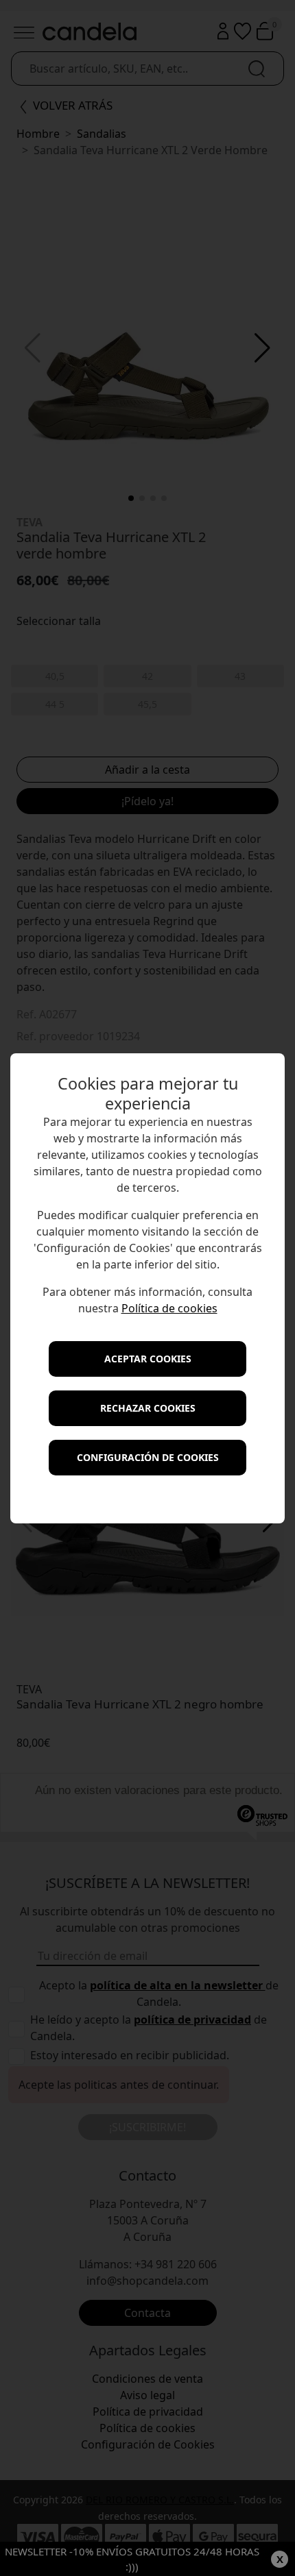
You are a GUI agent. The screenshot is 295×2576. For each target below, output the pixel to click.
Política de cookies (169, 1308)
